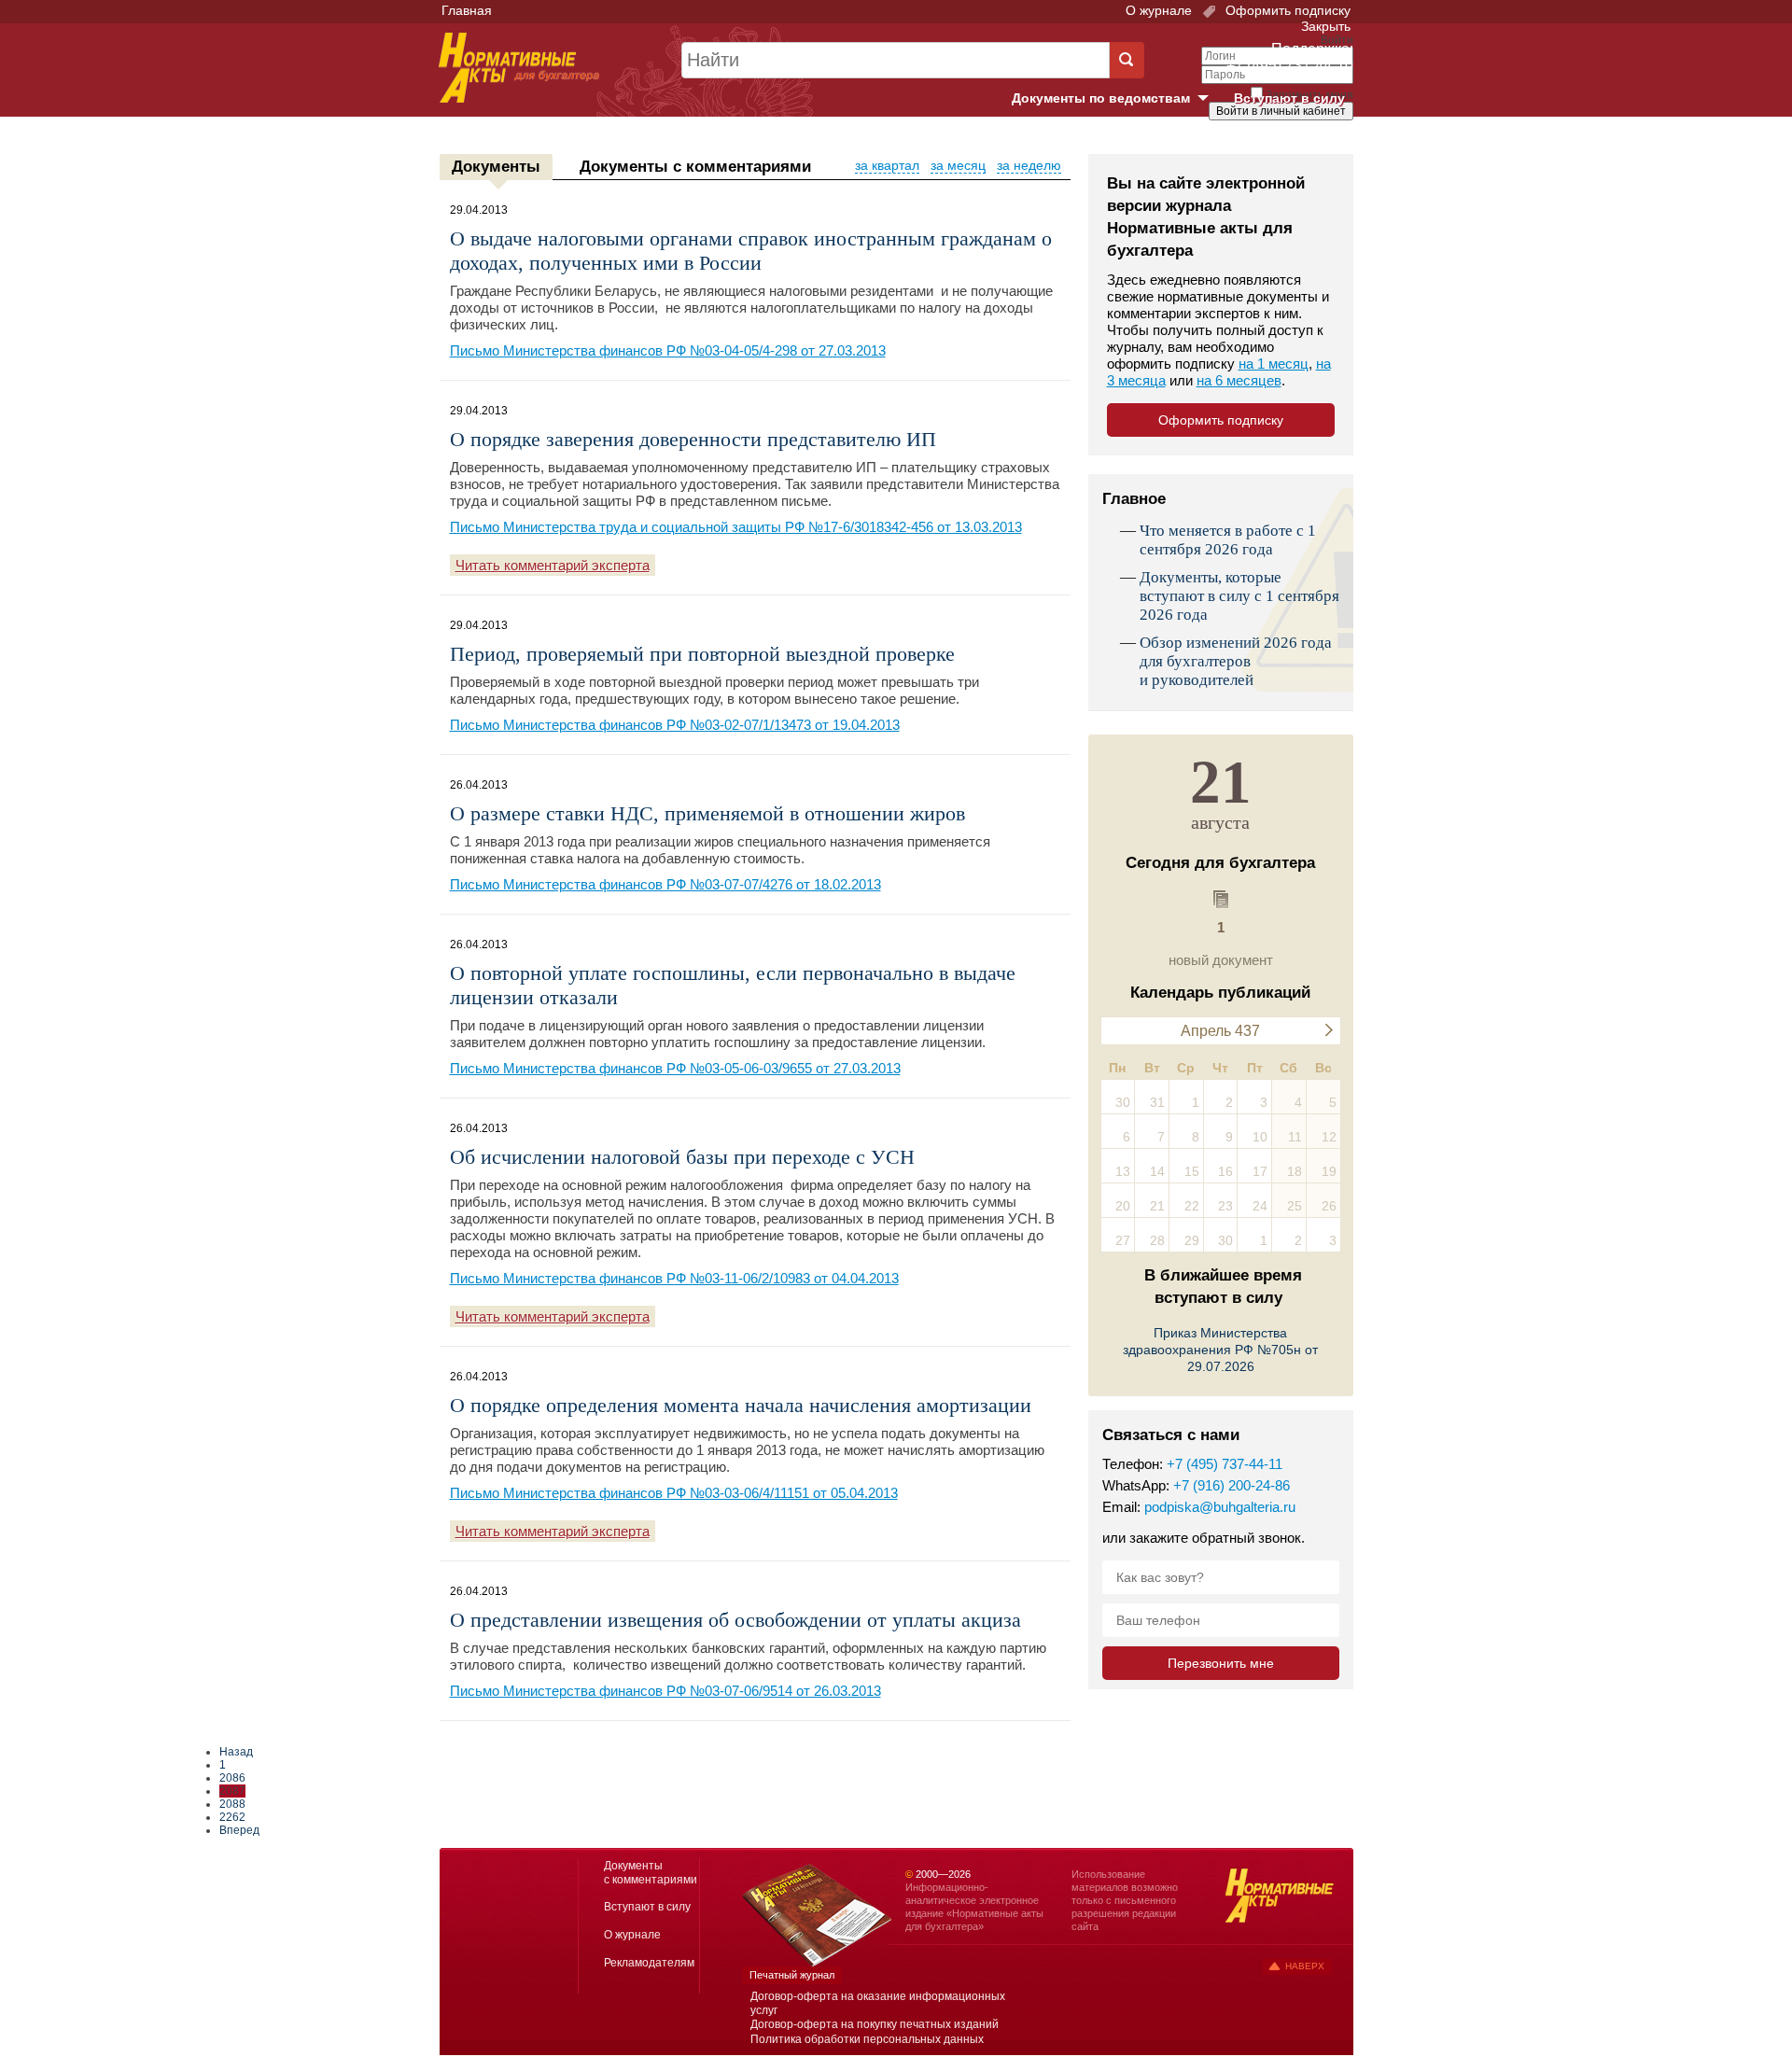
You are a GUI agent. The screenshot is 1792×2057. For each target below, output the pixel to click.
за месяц (958, 165)
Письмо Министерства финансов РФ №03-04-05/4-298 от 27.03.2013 (668, 350)
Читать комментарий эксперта (553, 565)
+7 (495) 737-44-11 (1225, 1464)
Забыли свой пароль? (1284, 128)
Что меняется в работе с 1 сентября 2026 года (1228, 540)
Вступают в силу (1289, 98)
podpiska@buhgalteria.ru (1220, 1507)
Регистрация (1312, 143)
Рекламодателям (649, 1963)
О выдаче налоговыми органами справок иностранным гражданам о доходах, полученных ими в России (751, 251)
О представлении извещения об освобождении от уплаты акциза (735, 1620)
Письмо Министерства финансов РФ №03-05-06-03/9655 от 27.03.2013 (675, 1068)
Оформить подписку (1286, 10)
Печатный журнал (792, 1975)
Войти (1248, 143)
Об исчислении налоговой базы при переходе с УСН (682, 1157)
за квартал (887, 165)
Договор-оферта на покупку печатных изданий (875, 2024)
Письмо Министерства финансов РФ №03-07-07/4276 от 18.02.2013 (665, 884)
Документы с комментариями (695, 167)
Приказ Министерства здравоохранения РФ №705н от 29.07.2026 (1220, 1350)
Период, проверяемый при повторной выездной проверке (702, 654)
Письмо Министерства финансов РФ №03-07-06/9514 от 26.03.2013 (665, 1691)
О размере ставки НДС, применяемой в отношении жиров (707, 813)
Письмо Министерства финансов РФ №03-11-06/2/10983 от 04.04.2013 (674, 1278)
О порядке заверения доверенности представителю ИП (693, 439)
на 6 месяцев (1239, 380)
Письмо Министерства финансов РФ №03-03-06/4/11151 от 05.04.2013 (674, 1493)
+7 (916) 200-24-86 (1232, 1485)
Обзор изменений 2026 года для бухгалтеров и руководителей (1236, 661)
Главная (467, 10)
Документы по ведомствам (1117, 99)
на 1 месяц (1274, 364)
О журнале (1159, 10)
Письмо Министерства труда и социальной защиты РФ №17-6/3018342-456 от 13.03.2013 (736, 527)
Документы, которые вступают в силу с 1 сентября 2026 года (1239, 596)
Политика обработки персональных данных (867, 2039)
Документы (496, 167)
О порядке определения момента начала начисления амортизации (741, 1405)
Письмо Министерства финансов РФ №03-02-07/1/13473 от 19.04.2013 (675, 725)
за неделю (1029, 165)
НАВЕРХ (1305, 1966)
